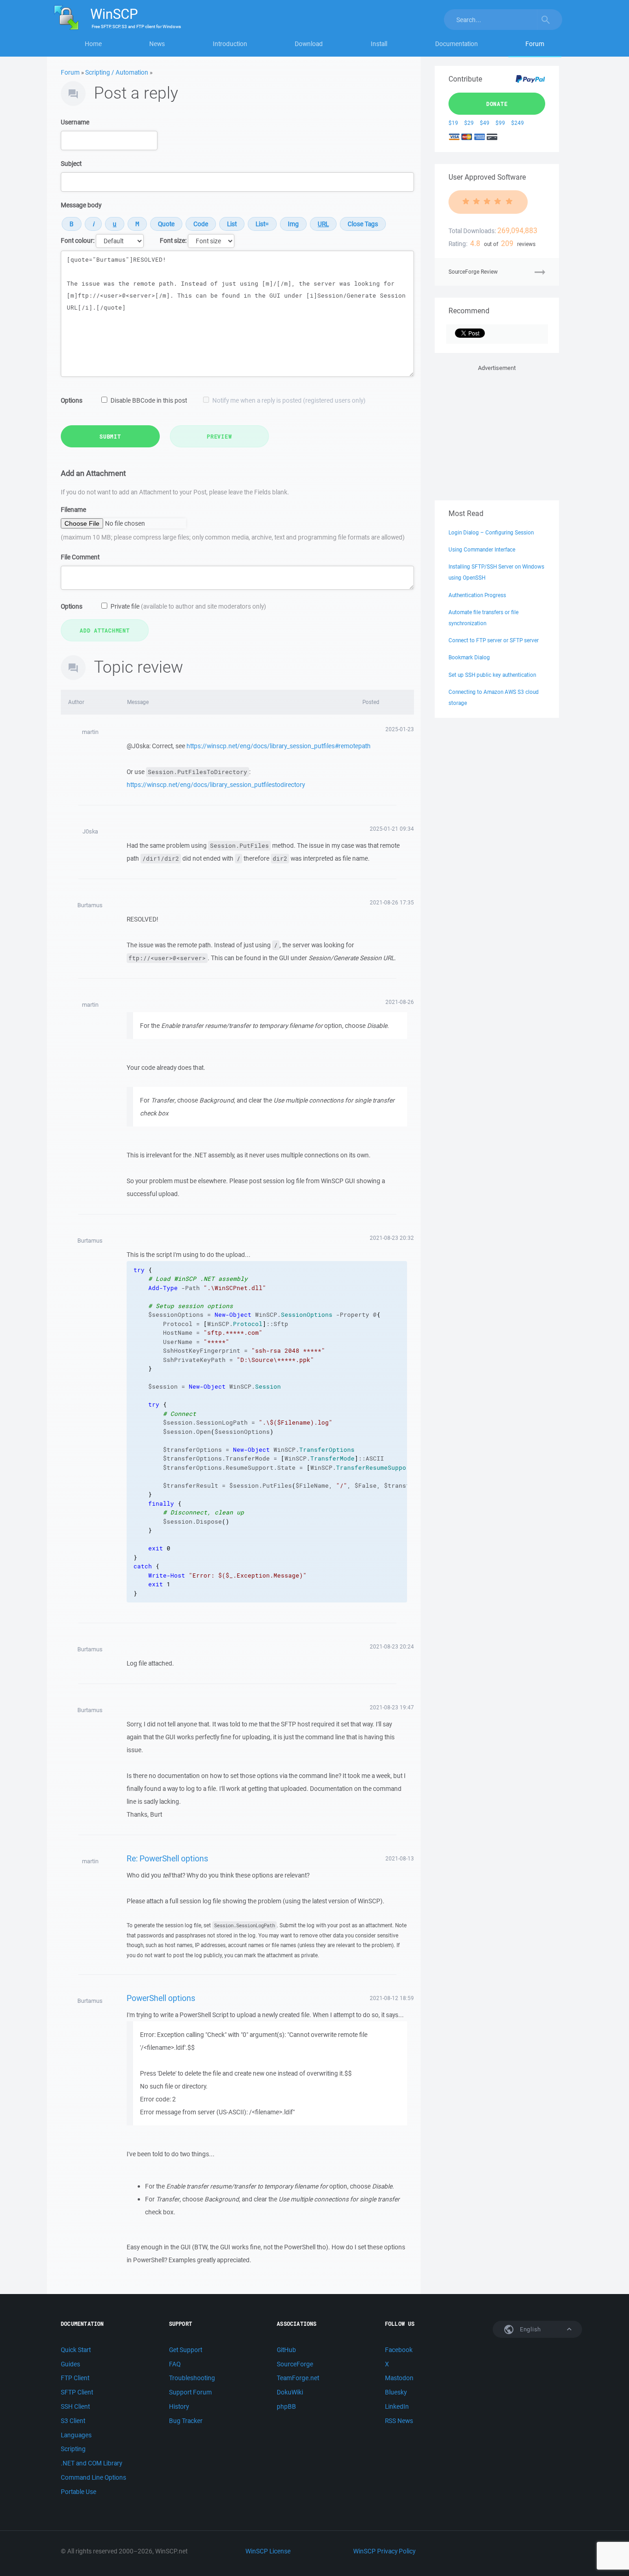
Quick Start (76, 2350)
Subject (71, 164)
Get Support (186, 2350)
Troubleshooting (192, 2378)
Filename (73, 510)
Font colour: (78, 241)
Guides (70, 2364)
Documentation (457, 44)
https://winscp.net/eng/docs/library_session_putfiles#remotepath (279, 746)
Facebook (399, 2350)
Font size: (173, 241)
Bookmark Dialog (469, 657)
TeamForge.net (298, 2378)
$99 (500, 123)
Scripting (73, 2449)
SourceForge (295, 2364)
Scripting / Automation (117, 72)
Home (93, 44)
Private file (188, 606)
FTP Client (75, 2378)
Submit (110, 436)
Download (309, 44)
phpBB (286, 2406)
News (157, 44)
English (530, 2329)
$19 (453, 123)
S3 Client (73, 2421)
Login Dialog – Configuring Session (491, 532)
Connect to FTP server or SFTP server (494, 640)
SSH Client (75, 2406)
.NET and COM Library (91, 2463)
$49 (485, 123)
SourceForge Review (473, 272)
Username (75, 122)
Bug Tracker (186, 2421)
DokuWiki (290, 2392)
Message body (81, 205)
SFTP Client (77, 2392)
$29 (469, 123)
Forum (535, 44)
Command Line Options (93, 2477)
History (179, 2406)
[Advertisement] (497, 431)
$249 (518, 123)
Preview (219, 436)
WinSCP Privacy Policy (384, 2551)
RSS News (399, 2421)
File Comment (80, 557)
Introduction (230, 44)
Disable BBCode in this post (149, 400)
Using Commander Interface (482, 549)
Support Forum (190, 2392)
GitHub (286, 2350)
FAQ (175, 2364)
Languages (76, 2435)
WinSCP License (268, 2551)
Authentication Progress (477, 595)
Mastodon (399, 2378)
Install (379, 44)
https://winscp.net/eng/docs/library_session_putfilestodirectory (216, 785)
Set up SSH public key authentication (492, 675)
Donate (497, 104)
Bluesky (396, 2392)
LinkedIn (397, 2406)
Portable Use (79, 2492)
